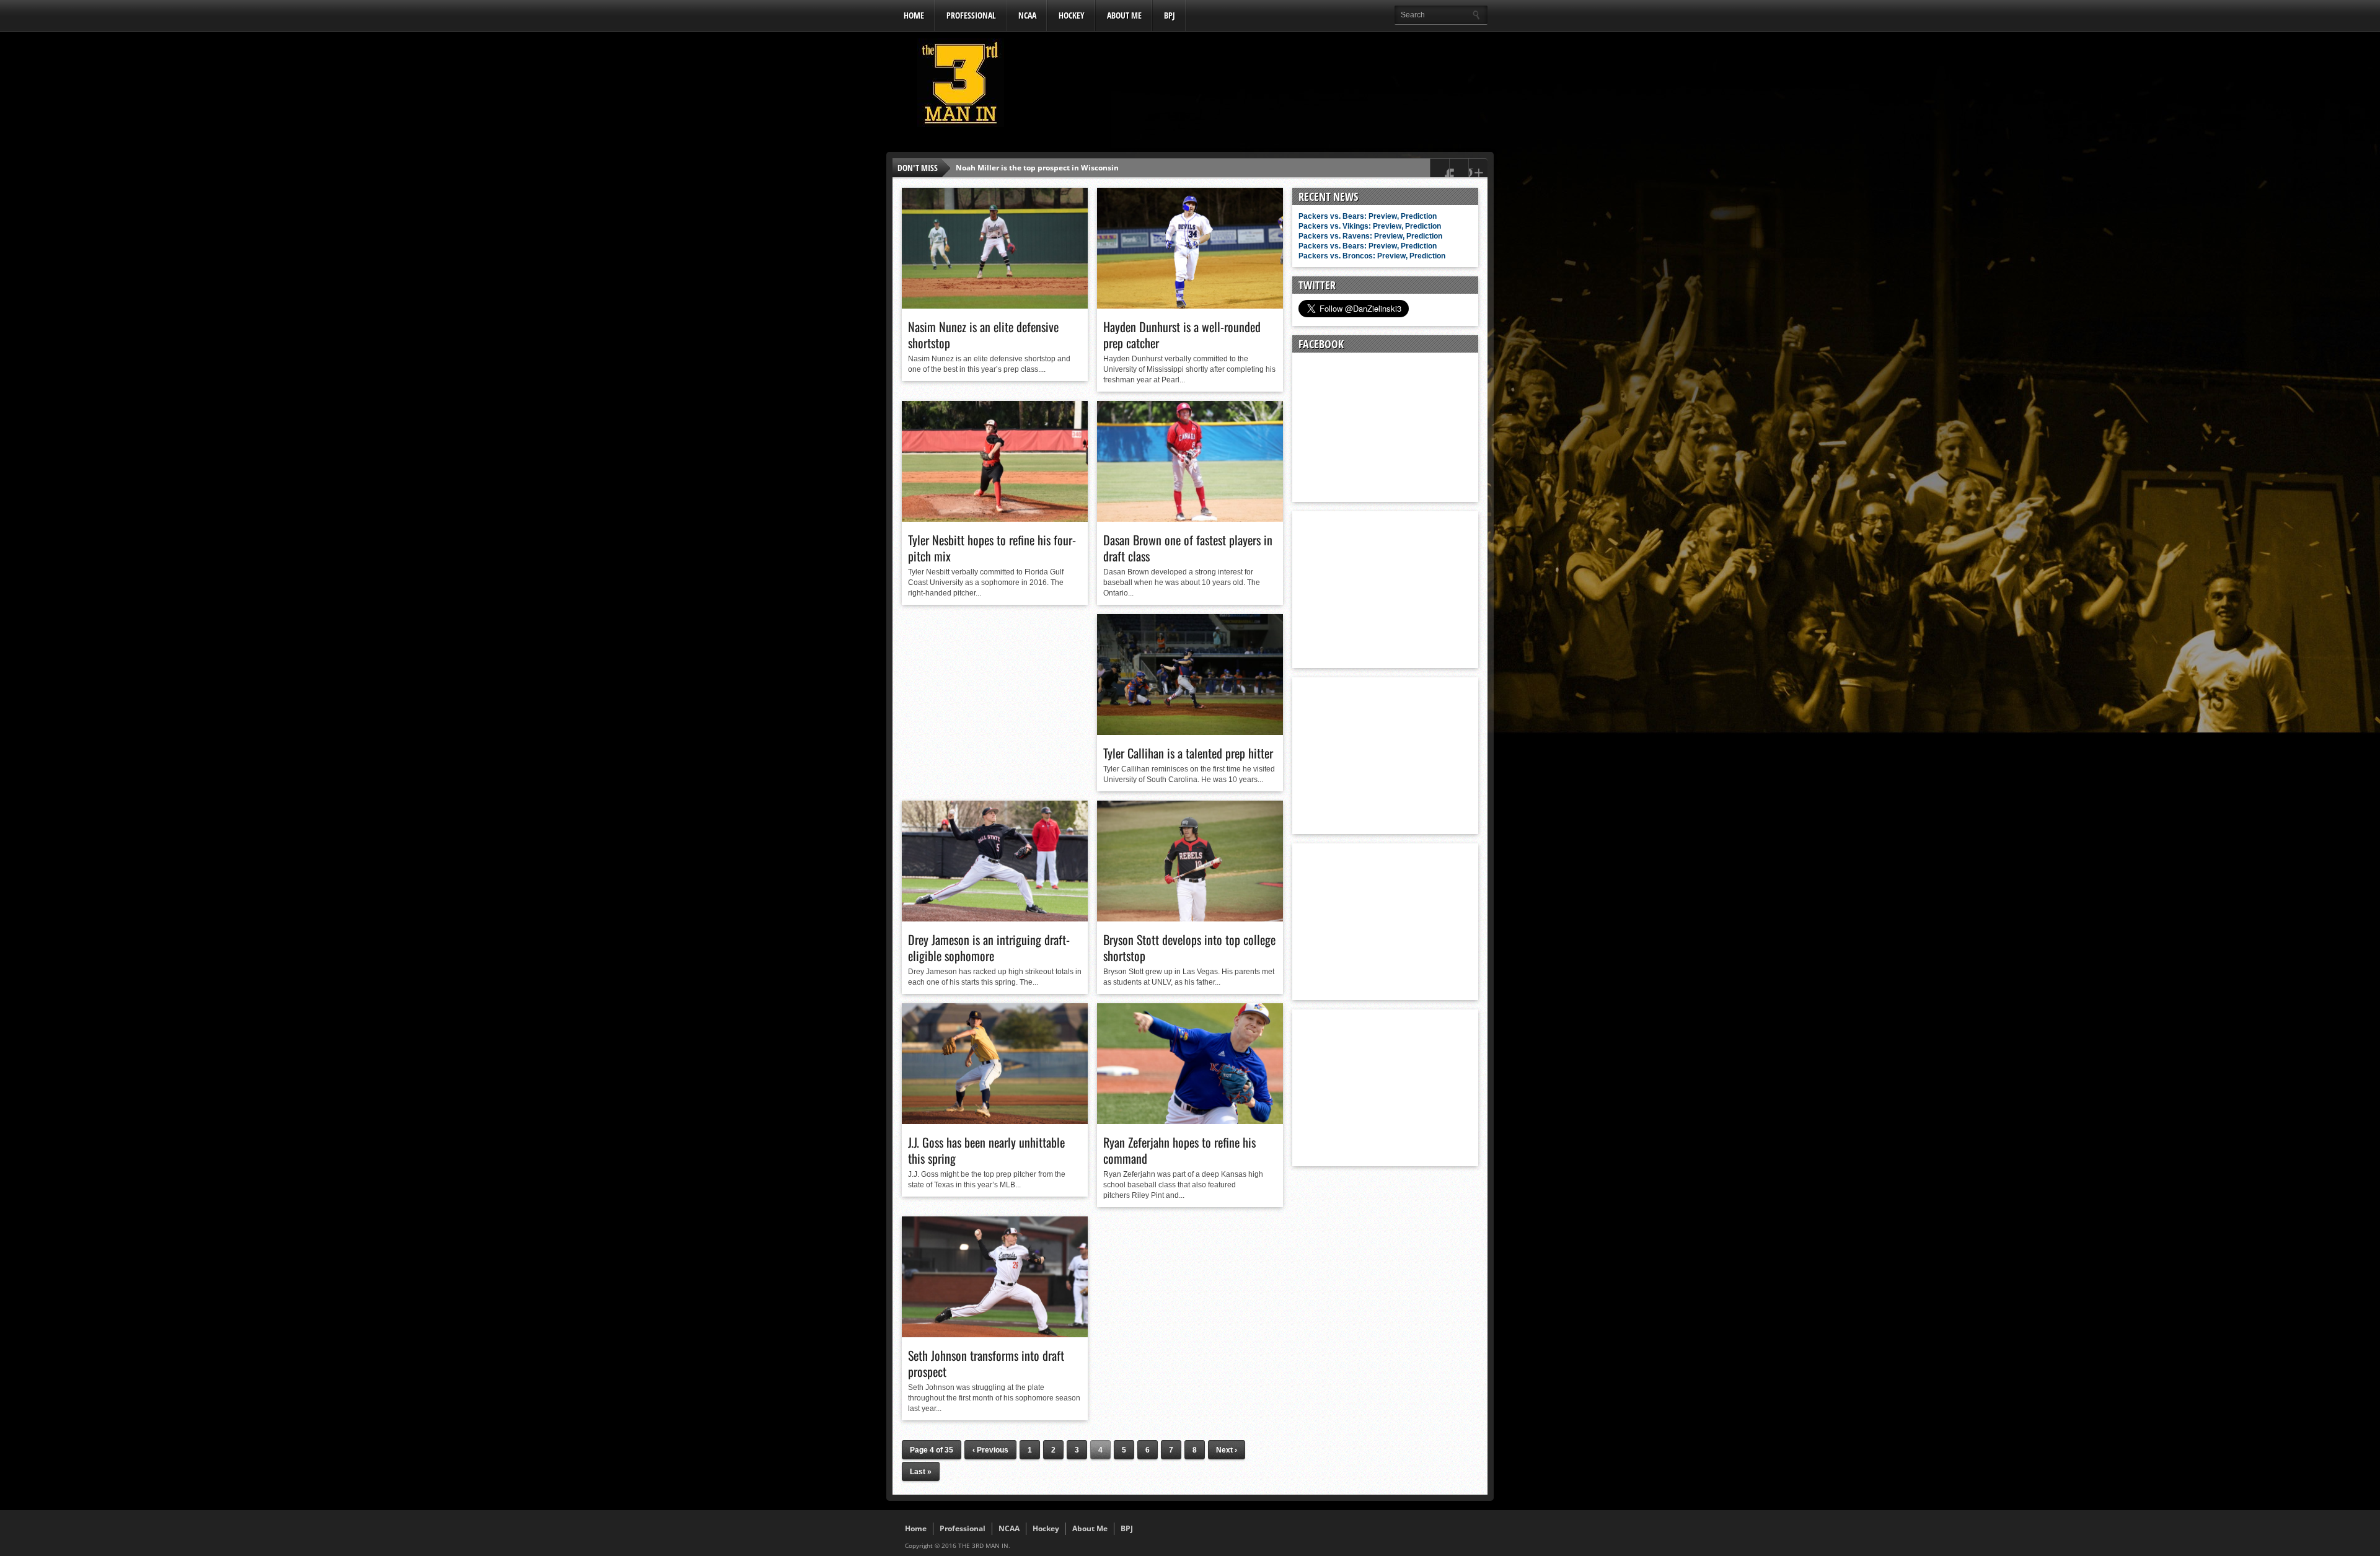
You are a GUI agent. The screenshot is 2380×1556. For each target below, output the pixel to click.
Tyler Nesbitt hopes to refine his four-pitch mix (992, 548)
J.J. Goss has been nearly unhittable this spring (986, 1150)
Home (914, 15)
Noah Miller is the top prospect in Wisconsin (1037, 168)
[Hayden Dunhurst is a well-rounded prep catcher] (1190, 305)
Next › (1227, 1450)
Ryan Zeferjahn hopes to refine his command (1179, 1150)
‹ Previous (990, 1450)
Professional (971, 15)
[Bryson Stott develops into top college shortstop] (1190, 918)
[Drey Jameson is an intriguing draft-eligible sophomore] (995, 918)
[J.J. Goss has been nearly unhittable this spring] (995, 1121)
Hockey (1072, 15)
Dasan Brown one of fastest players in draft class (1188, 548)
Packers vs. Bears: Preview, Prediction (1368, 216)
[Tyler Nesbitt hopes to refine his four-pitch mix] (995, 519)
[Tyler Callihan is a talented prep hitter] (1190, 732)
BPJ (1170, 15)
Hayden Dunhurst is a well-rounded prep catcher (1182, 335)
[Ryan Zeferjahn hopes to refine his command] (1190, 1121)
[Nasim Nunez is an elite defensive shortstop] (995, 305)
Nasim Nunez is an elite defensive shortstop (983, 335)
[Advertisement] (1262, 86)
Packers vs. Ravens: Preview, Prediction (1370, 236)
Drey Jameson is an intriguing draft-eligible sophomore (989, 947)
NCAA (1027, 15)
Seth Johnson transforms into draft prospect (986, 1363)
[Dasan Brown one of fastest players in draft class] (1190, 519)
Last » (921, 1472)
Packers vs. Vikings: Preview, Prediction (1370, 226)
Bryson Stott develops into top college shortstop (1189, 947)
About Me (1124, 15)
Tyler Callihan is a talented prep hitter (1188, 753)
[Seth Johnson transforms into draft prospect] (995, 1334)
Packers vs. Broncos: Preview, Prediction (1372, 256)
